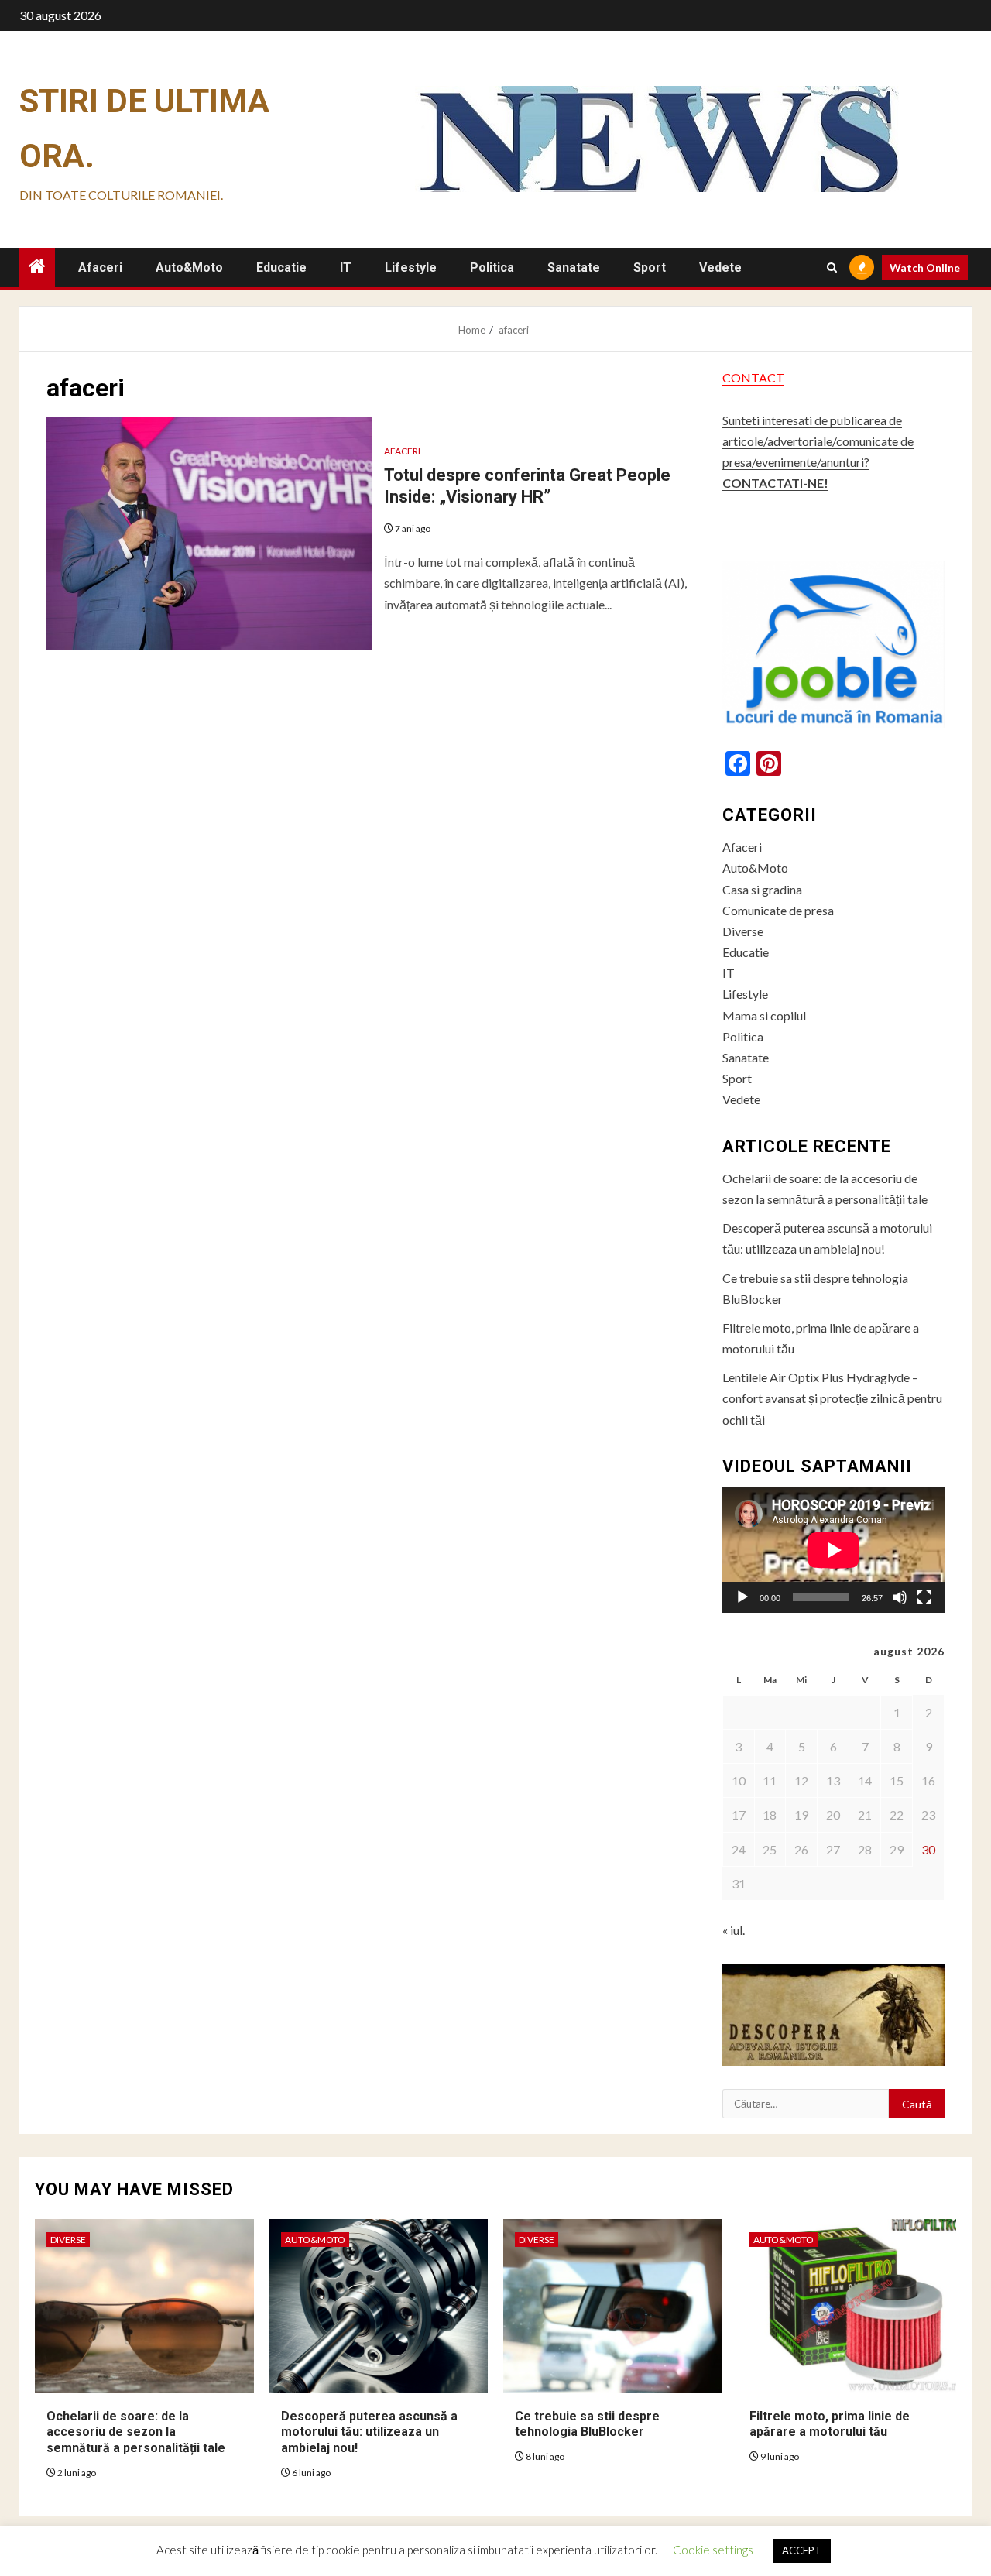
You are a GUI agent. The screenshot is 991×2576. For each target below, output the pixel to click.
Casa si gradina (762, 889)
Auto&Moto (189, 268)
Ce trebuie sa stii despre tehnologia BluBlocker (587, 2424)
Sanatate (574, 268)
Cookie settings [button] (713, 2550)
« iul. (734, 1930)
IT (346, 268)
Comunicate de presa (778, 910)
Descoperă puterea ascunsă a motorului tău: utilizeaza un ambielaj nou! (369, 2432)
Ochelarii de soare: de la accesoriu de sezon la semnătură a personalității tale (136, 2432)
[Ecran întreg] (924, 1597)
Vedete (720, 268)
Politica (492, 268)
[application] (833, 1550)
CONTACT (753, 377)
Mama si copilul (764, 1015)
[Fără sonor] (900, 1597)
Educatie (281, 268)
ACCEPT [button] (802, 2550)
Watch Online (925, 268)
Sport (650, 268)
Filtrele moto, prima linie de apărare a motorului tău (830, 2424)
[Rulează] (742, 1597)
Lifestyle (411, 268)
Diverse (743, 931)
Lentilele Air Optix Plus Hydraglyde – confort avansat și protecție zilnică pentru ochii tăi (832, 1398)
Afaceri (100, 268)
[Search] (832, 268)
